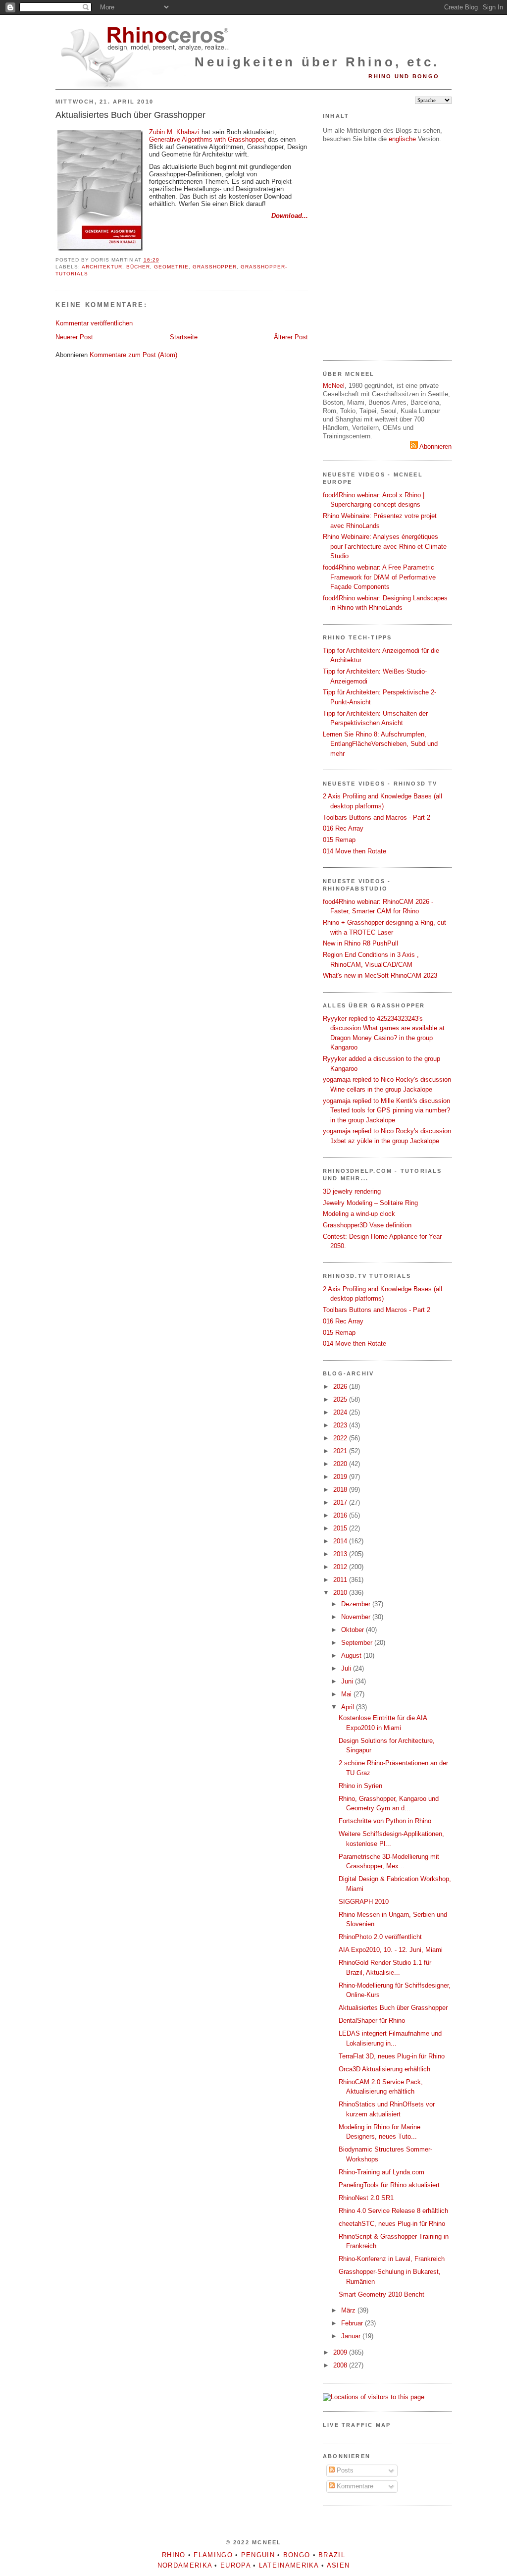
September (358, 1643)
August (352, 1656)
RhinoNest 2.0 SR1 (366, 2198)
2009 (341, 2352)
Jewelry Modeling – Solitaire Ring (370, 1203)
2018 (341, 1490)
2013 (341, 1554)
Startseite (184, 337)
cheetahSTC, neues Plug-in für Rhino (392, 2224)
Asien (338, 2565)
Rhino (174, 2555)
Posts (344, 2470)
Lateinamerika (289, 2565)
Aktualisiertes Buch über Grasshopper (130, 115)
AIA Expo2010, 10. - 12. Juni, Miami (391, 1950)
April (349, 1707)
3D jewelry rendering (352, 1191)
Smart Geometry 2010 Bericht (381, 2294)
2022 (341, 1438)
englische (402, 139)
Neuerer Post (74, 337)
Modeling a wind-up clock (359, 1214)
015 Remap (339, 840)
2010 (341, 1593)
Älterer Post (291, 337)
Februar (353, 2323)
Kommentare (354, 2486)
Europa (235, 2565)
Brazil (332, 2555)
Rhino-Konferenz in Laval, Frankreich (392, 2259)
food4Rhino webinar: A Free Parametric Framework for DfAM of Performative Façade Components (379, 577)
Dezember (357, 1604)
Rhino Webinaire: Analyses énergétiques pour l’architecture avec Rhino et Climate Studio (385, 546)
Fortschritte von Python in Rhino (385, 1821)
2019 (341, 1477)
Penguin (258, 2555)
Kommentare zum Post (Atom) (133, 355)
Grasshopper (215, 267)
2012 (341, 1567)
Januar (352, 2336)
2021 (341, 1451)
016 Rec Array (343, 828)
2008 (341, 2365)
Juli (347, 1668)
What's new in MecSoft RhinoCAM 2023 (380, 975)
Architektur (102, 267)
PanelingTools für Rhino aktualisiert (389, 2185)
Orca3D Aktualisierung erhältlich (384, 2069)
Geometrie (171, 267)
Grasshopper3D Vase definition (367, 1225)
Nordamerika (185, 2565)
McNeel (334, 386)
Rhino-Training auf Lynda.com (381, 2172)
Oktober (354, 1630)
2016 (341, 1515)
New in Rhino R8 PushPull (360, 943)
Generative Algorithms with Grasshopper (206, 139)
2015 (341, 1528)
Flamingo (213, 2555)
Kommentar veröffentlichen (94, 323)
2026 (341, 1387)
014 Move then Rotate (355, 851)
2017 (341, 1502)
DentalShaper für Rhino (372, 2021)
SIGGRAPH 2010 (364, 1902)
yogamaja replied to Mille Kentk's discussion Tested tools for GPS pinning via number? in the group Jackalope (386, 1110)
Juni (348, 1681)
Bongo (297, 2555)
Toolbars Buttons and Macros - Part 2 (377, 817)
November (357, 1617)
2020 (341, 1464)
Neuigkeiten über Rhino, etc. (317, 62)
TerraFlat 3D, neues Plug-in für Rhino (392, 2056)
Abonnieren (435, 447)
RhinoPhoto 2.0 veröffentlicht (380, 1937)
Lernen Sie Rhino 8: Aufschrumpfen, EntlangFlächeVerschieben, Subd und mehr (380, 744)
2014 (341, 1541)
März (349, 2310)
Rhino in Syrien (360, 1786)
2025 (341, 1399)
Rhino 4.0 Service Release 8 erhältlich (393, 2211)
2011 (341, 1580)
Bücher (138, 267)
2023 (341, 1425)
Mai (347, 1694)
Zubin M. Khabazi (174, 132)
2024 (341, 1412)
